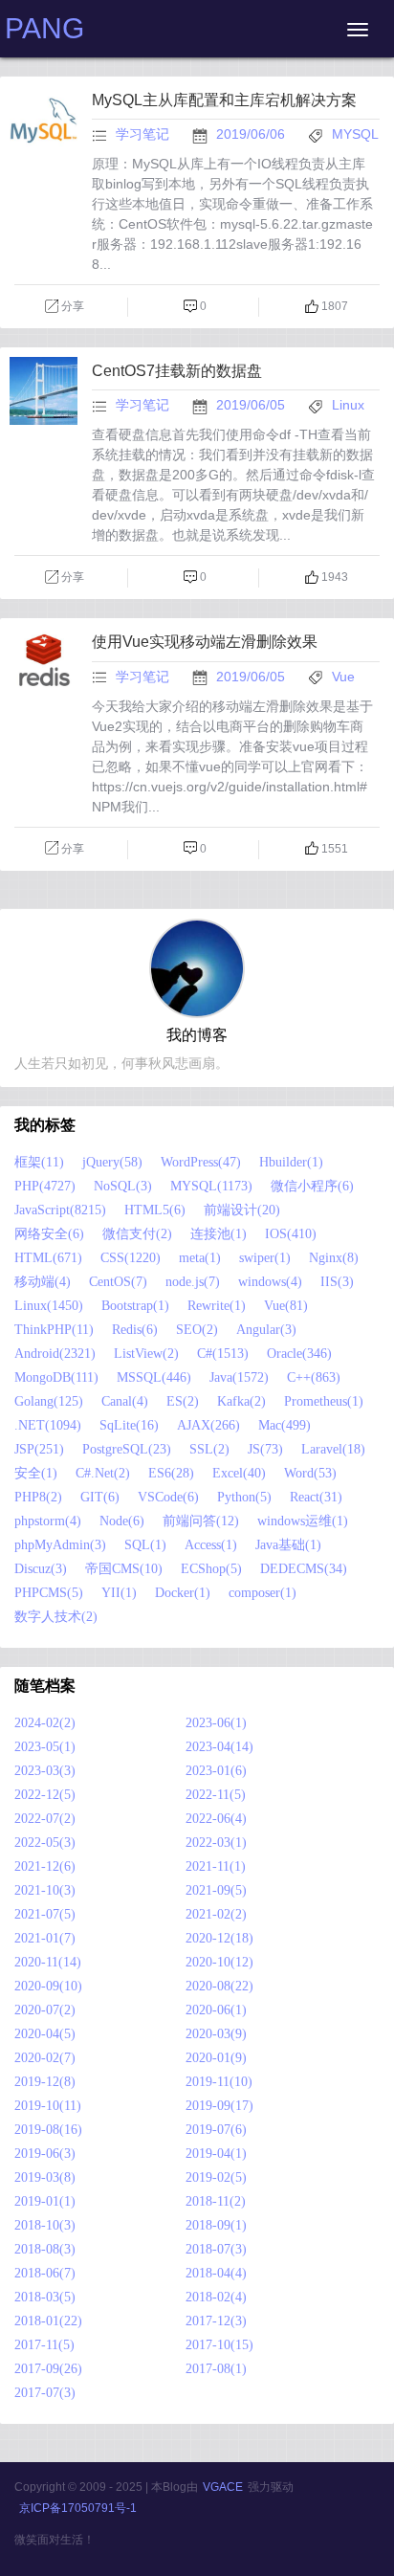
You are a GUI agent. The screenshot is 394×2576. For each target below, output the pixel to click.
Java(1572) (239, 1377)
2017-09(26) (48, 2369)
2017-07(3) (45, 2393)
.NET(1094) (48, 1425)
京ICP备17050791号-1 (78, 2508)
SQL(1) (145, 1545)
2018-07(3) (216, 2249)
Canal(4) (125, 1401)
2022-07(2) (45, 1819)
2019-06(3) (45, 2154)
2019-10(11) (48, 2106)
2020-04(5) (45, 2034)
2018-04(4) (216, 2273)
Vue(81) (286, 1306)
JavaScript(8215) (60, 1210)
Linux (348, 405)
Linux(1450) (49, 1306)
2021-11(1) (216, 1866)
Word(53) (310, 1473)
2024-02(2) (45, 1723)
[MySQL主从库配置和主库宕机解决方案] (44, 163)
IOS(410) (291, 1234)
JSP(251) (39, 1449)
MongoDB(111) (56, 1377)
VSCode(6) (168, 1497)
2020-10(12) (219, 1962)
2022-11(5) (216, 1795)
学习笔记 (142, 134)
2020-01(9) (216, 2058)
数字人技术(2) (56, 1617)
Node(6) (122, 1521)
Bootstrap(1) (135, 1306)
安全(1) (36, 1473)
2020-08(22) (219, 1986)
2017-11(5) (44, 2345)
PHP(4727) (45, 1186)
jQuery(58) (112, 1162)
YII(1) (119, 1593)
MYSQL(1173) (211, 1186)
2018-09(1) (216, 2225)
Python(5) (244, 1497)
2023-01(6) (216, 1771)
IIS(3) (337, 1282)
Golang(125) (49, 1401)
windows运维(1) (303, 1521)
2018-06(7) (45, 2273)
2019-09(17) (219, 2106)
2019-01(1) (45, 2201)
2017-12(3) (216, 2321)
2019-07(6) (216, 2130)
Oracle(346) (299, 1354)
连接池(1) (219, 1234)
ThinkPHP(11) (54, 1330)
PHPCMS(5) (49, 1593)
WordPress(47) (201, 1162)
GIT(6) (100, 1497)
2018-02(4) (216, 2297)
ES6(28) (171, 1473)
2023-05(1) (45, 1747)
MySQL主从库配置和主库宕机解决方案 (224, 100)
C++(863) (314, 1377)
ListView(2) (146, 1354)
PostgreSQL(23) (127, 1449)
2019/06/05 (252, 405)
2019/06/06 (252, 134)
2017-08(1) (216, 2369)
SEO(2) (197, 1330)
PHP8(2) (38, 1497)
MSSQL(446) (154, 1377)
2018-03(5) (45, 2297)
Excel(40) (239, 1473)
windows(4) (270, 1282)
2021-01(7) (45, 1938)
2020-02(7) (45, 2058)
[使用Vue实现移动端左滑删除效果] (44, 704)
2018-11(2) (216, 2201)
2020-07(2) (45, 2010)
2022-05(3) (45, 1843)
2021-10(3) (45, 1890)
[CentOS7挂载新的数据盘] (44, 433)
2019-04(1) (216, 2154)
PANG (44, 28)
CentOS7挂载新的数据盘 (177, 371)
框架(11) (39, 1162)
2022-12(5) (45, 1795)
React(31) (316, 1497)
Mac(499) (285, 1425)
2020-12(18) (219, 1938)
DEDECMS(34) (304, 1569)
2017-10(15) (219, 2345)
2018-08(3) (45, 2249)
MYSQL (355, 134)
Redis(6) (135, 1330)
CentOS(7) (118, 1282)
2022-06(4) (216, 1819)
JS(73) (265, 1449)
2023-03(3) (45, 1771)
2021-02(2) (216, 1914)
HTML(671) (48, 1258)
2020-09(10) (48, 1986)
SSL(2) (209, 1449)
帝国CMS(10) (124, 1569)
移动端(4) (43, 1282)
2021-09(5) (216, 1890)
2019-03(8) (45, 2177)
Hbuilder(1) (291, 1162)
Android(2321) (55, 1354)
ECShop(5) (211, 1569)
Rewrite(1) (217, 1306)
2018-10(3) (45, 2225)
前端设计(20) (242, 1210)
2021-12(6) (45, 1866)
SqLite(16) (129, 1425)
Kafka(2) (241, 1401)
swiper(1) (265, 1258)
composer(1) (263, 1593)
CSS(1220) (131, 1258)
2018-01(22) (48, 2321)
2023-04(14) (219, 1747)
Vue (343, 677)
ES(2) (183, 1401)
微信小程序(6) (312, 1186)
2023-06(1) (216, 1723)
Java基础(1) (288, 1545)
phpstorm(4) (48, 1521)
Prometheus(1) (324, 1401)
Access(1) (211, 1545)
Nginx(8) (334, 1258)
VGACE (223, 2487)
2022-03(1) (216, 1843)
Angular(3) (266, 1330)
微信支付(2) (137, 1234)
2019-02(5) (216, 2177)
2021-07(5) (45, 1914)
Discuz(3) (41, 1569)
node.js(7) (193, 1282)
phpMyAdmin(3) (60, 1545)
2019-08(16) (48, 2130)
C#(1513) (223, 1354)
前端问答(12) (201, 1521)
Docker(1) (183, 1593)
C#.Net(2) (103, 1473)
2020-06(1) (216, 2010)
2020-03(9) (216, 2034)
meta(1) (200, 1258)
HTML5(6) (155, 1210)
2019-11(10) (219, 2082)
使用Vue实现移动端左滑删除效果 (205, 642)
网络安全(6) (49, 1234)
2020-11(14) (48, 1962)
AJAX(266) (208, 1425)
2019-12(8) (45, 2082)
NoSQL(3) (123, 1186)
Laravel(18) (333, 1449)
